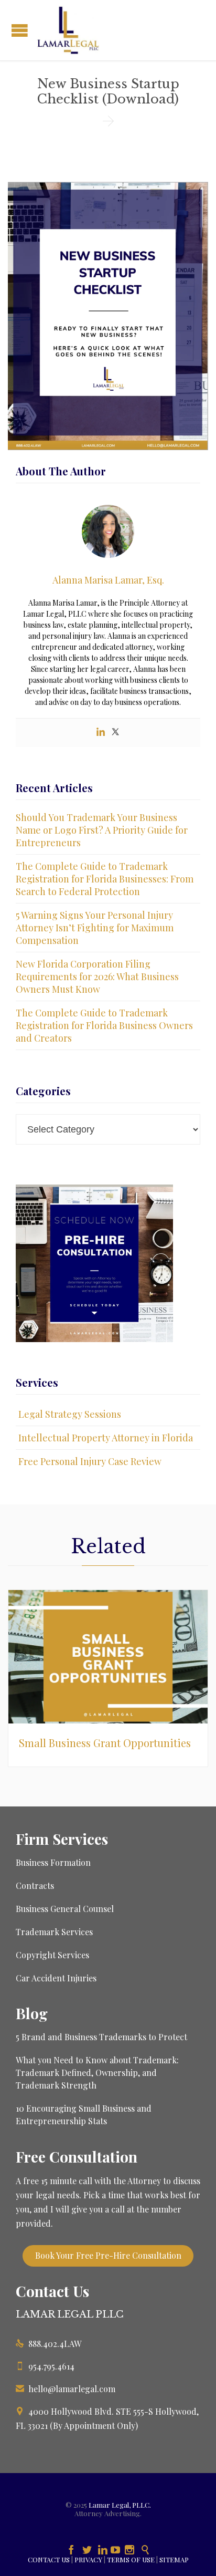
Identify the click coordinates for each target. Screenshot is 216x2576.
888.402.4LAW (48, 2344)
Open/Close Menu (20, 30)
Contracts (35, 1886)
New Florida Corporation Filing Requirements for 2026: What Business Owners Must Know (97, 977)
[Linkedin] (101, 733)
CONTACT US (49, 2559)
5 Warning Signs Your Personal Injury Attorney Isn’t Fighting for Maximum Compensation (95, 928)
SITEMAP (174, 2559)
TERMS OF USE (131, 2559)
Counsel (98, 1909)
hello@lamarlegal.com (66, 2389)
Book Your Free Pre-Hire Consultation (108, 2255)
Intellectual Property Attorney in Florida (106, 1438)
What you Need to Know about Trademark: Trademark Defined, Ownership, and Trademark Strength (97, 2073)
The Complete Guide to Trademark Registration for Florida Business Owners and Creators (104, 1025)
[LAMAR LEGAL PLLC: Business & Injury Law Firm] (68, 30)
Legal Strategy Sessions (70, 1414)
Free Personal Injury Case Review (90, 1461)
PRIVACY (88, 2559)
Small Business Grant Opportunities (105, 1743)
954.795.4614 (45, 2366)
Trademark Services (54, 1932)
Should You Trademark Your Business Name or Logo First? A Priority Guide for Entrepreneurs (102, 830)
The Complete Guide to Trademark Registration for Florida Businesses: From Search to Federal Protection (105, 879)
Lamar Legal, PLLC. (120, 2505)
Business (33, 1909)
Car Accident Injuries (56, 1978)
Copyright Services (52, 1955)
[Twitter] (115, 733)
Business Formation (53, 1862)
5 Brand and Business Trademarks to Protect (101, 2037)
